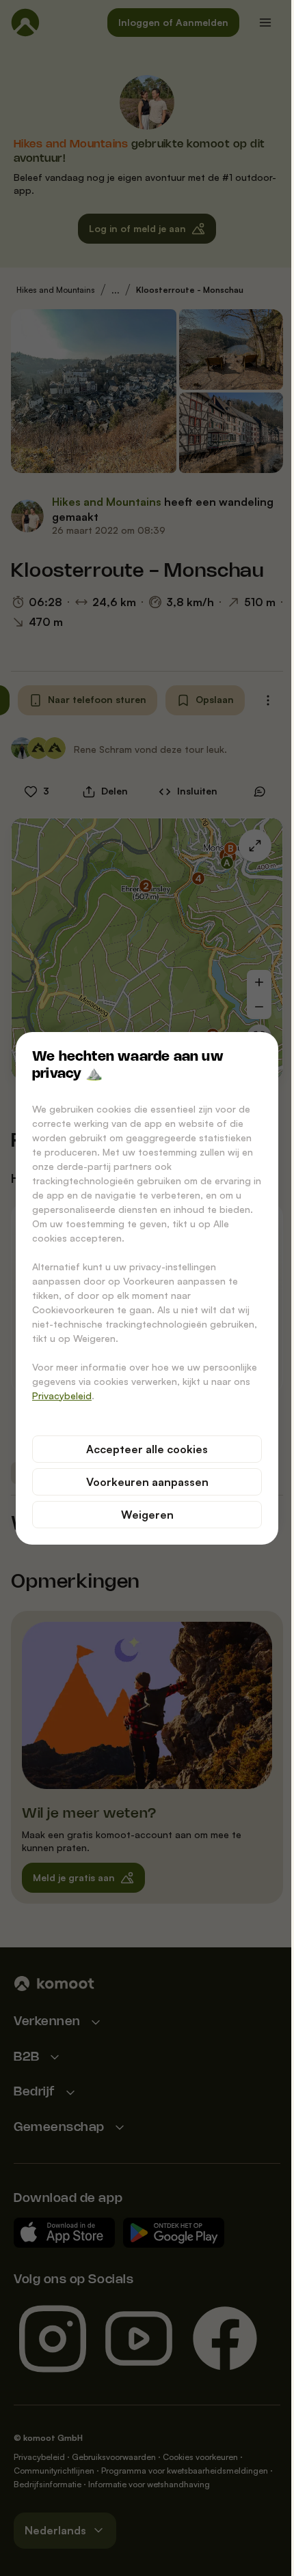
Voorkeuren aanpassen (147, 1482)
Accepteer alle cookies (147, 1449)
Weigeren (147, 1515)
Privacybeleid (62, 1396)
